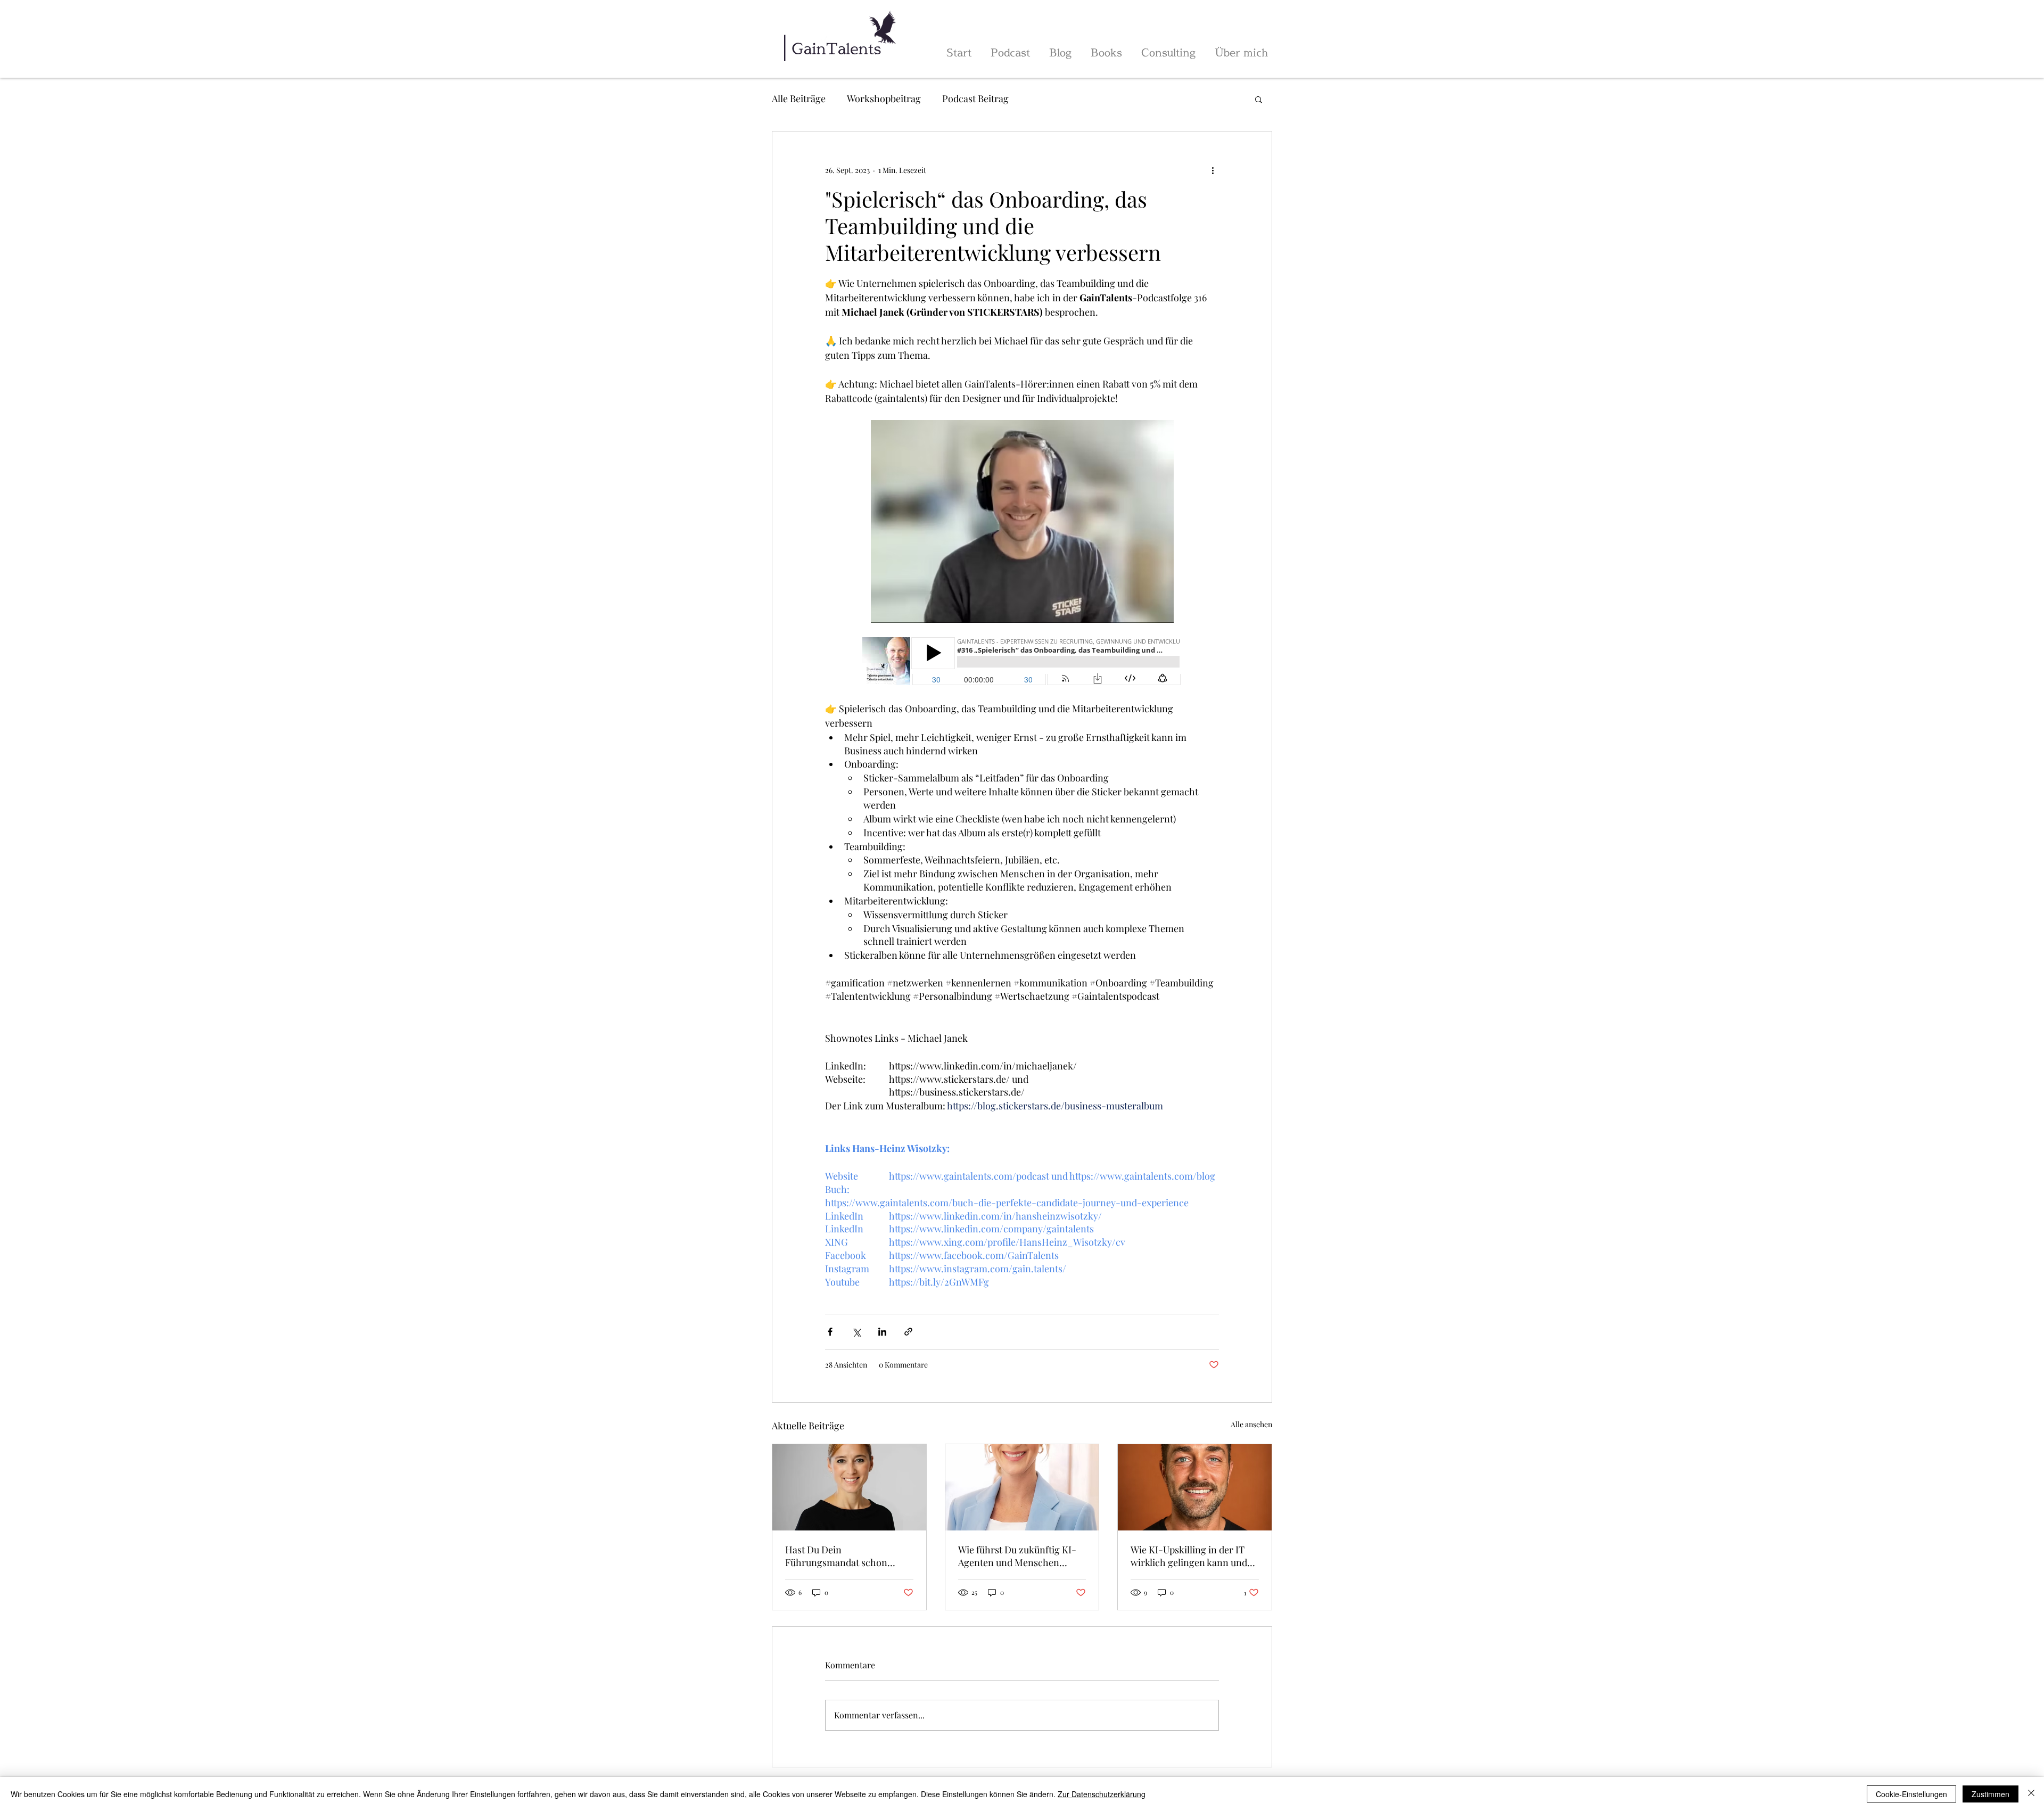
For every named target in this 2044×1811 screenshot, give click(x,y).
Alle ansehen (1251, 1424)
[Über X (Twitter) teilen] (856, 1332)
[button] (1259, 99)
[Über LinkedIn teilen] (882, 1332)
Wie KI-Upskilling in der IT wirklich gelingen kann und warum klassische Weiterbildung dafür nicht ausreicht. (1189, 1556)
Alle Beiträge (799, 98)
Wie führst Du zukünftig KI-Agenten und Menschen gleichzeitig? (1017, 1556)
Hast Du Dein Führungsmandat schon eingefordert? (836, 1556)
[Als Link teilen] (908, 1332)
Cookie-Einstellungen (1911, 1794)
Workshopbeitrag (884, 98)
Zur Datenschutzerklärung (1102, 1794)
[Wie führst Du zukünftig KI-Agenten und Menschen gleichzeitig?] (1022, 1487)
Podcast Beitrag (975, 98)
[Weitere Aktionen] (1213, 170)
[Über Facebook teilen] (830, 1332)
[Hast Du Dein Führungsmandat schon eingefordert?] (849, 1487)
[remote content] (1022, 662)
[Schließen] (2031, 1794)
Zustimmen (1991, 1794)
